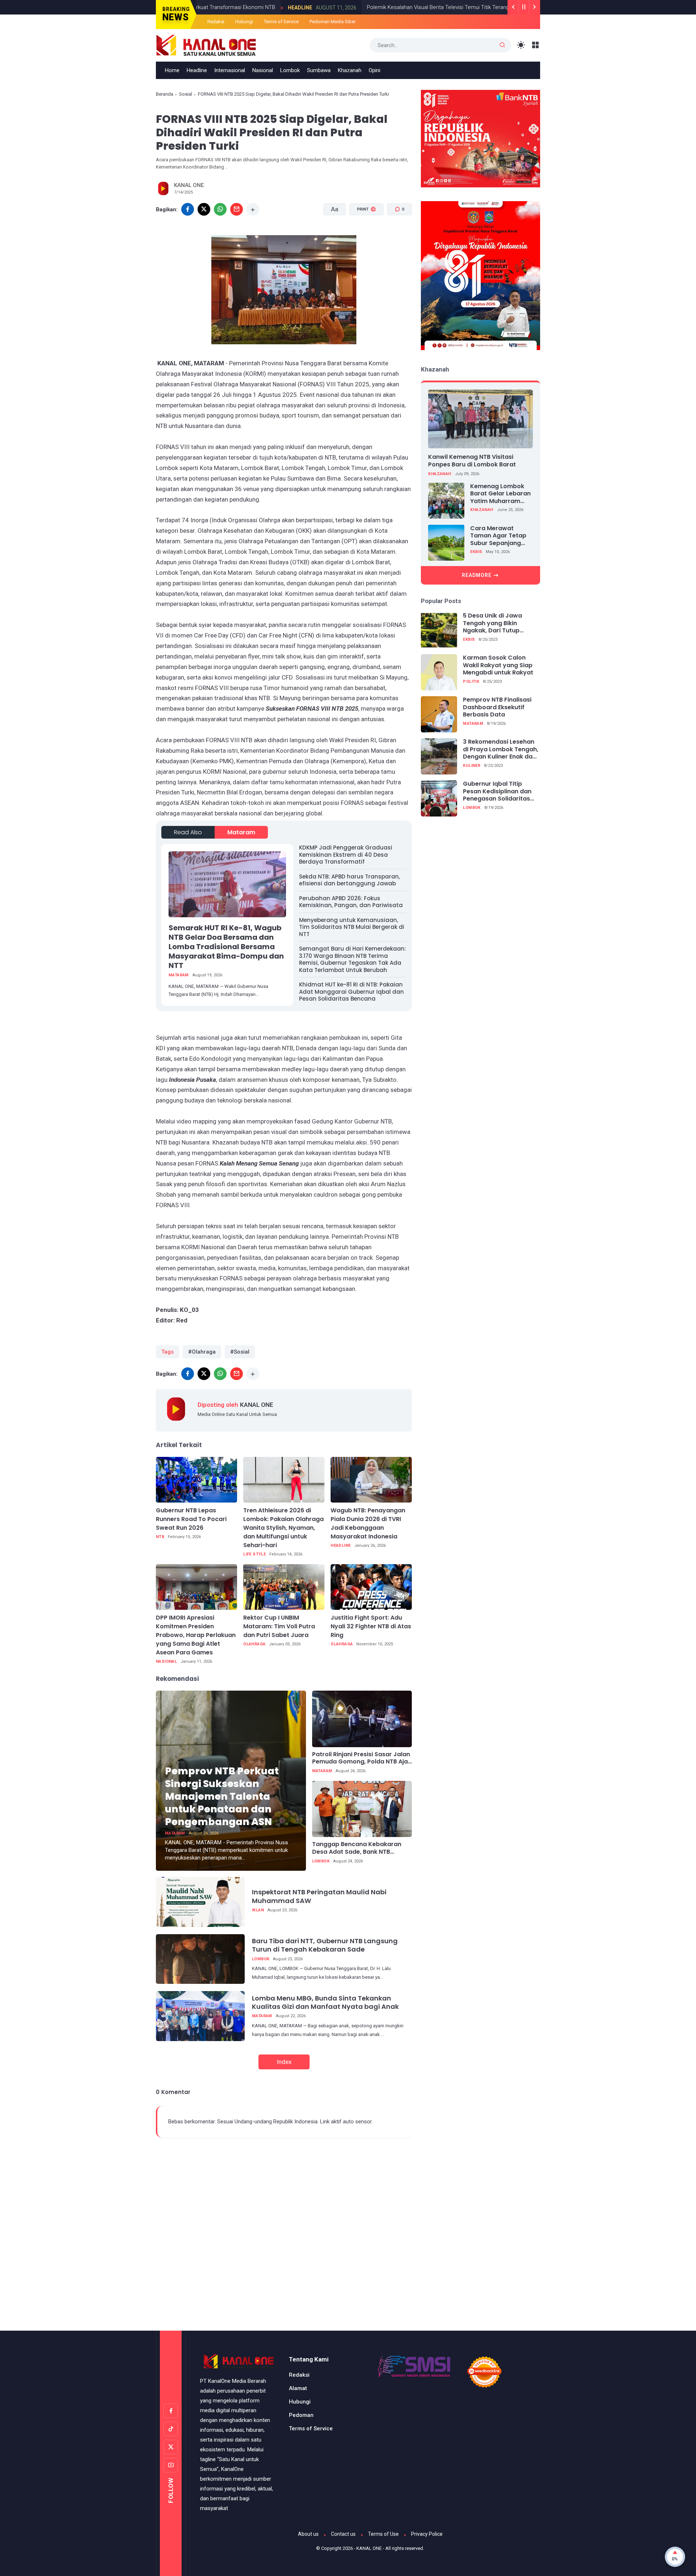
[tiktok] (171, 2429)
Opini (374, 70)
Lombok (290, 70)
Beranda (165, 94)
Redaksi (216, 22)
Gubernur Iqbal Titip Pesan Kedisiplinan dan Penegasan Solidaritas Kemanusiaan (497, 792)
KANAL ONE (369, 2548)
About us (308, 2534)
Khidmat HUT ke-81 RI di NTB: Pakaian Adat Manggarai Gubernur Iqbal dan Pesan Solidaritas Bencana (351, 992)
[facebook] (188, 209)
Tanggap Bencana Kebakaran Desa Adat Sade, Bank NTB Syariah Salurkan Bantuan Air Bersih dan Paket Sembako (357, 1848)
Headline (225, 8)
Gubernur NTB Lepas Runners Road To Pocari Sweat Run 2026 (191, 1519)
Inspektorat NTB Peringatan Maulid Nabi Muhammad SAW (319, 1896)
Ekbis (476, 552)
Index (284, 2062)
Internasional (230, 70)
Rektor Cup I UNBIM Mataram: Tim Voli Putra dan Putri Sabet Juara (279, 1626)
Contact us (343, 2534)
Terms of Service (281, 22)
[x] (204, 209)
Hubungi (244, 22)
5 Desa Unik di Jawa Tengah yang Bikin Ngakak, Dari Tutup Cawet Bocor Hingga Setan (494, 623)
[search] (502, 45)
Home (172, 70)
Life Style (254, 1554)
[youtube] (171, 2465)
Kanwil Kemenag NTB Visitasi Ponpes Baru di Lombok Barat (472, 461)
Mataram (241, 832)
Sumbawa (319, 70)
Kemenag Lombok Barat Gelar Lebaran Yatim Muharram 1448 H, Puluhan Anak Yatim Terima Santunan (501, 494)
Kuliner (472, 766)
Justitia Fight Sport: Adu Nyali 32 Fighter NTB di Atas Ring (371, 1626)
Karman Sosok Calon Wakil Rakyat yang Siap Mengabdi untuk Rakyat (498, 665)
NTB (160, 1537)
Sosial (186, 94)
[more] (253, 209)
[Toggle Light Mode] (521, 45)
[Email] (237, 209)
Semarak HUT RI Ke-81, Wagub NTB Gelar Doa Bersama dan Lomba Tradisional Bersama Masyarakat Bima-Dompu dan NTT (226, 947)
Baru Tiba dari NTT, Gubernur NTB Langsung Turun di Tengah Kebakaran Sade (325, 1945)
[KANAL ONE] (206, 45)
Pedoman (301, 2415)
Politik (471, 682)
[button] (362, 237)
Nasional (263, 70)
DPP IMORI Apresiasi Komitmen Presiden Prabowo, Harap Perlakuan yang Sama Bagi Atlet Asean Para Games (196, 1635)
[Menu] (536, 45)
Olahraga (254, 1644)
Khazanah (350, 70)
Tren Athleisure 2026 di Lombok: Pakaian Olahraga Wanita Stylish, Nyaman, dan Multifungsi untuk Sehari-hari (283, 1528)
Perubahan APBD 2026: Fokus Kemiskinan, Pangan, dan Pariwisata (351, 902)
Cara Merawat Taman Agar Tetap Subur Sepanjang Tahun (498, 536)
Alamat (298, 2388)
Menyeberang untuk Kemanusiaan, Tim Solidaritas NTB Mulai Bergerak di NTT (352, 927)
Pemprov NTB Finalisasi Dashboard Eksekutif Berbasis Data (497, 707)
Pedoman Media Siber (333, 22)
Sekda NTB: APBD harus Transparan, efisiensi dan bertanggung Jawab (349, 880)
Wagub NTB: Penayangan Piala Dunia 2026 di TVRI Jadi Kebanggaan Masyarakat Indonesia (368, 1523)
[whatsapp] (220, 209)
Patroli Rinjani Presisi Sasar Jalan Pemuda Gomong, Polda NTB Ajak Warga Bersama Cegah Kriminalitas (362, 1758)
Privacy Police (427, 2534)
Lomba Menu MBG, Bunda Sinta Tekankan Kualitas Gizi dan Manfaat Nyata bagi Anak (325, 2002)
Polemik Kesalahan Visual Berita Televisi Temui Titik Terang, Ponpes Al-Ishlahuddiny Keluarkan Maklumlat (418, 7)
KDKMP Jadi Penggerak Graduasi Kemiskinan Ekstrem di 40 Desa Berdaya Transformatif (346, 855)
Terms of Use (383, 2534)
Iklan (258, 1910)
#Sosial (240, 1352)
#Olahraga (202, 1352)
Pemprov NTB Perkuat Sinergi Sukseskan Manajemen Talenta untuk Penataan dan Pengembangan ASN (222, 1796)
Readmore (477, 575)
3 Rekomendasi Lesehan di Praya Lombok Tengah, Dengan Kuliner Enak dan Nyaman (501, 749)
